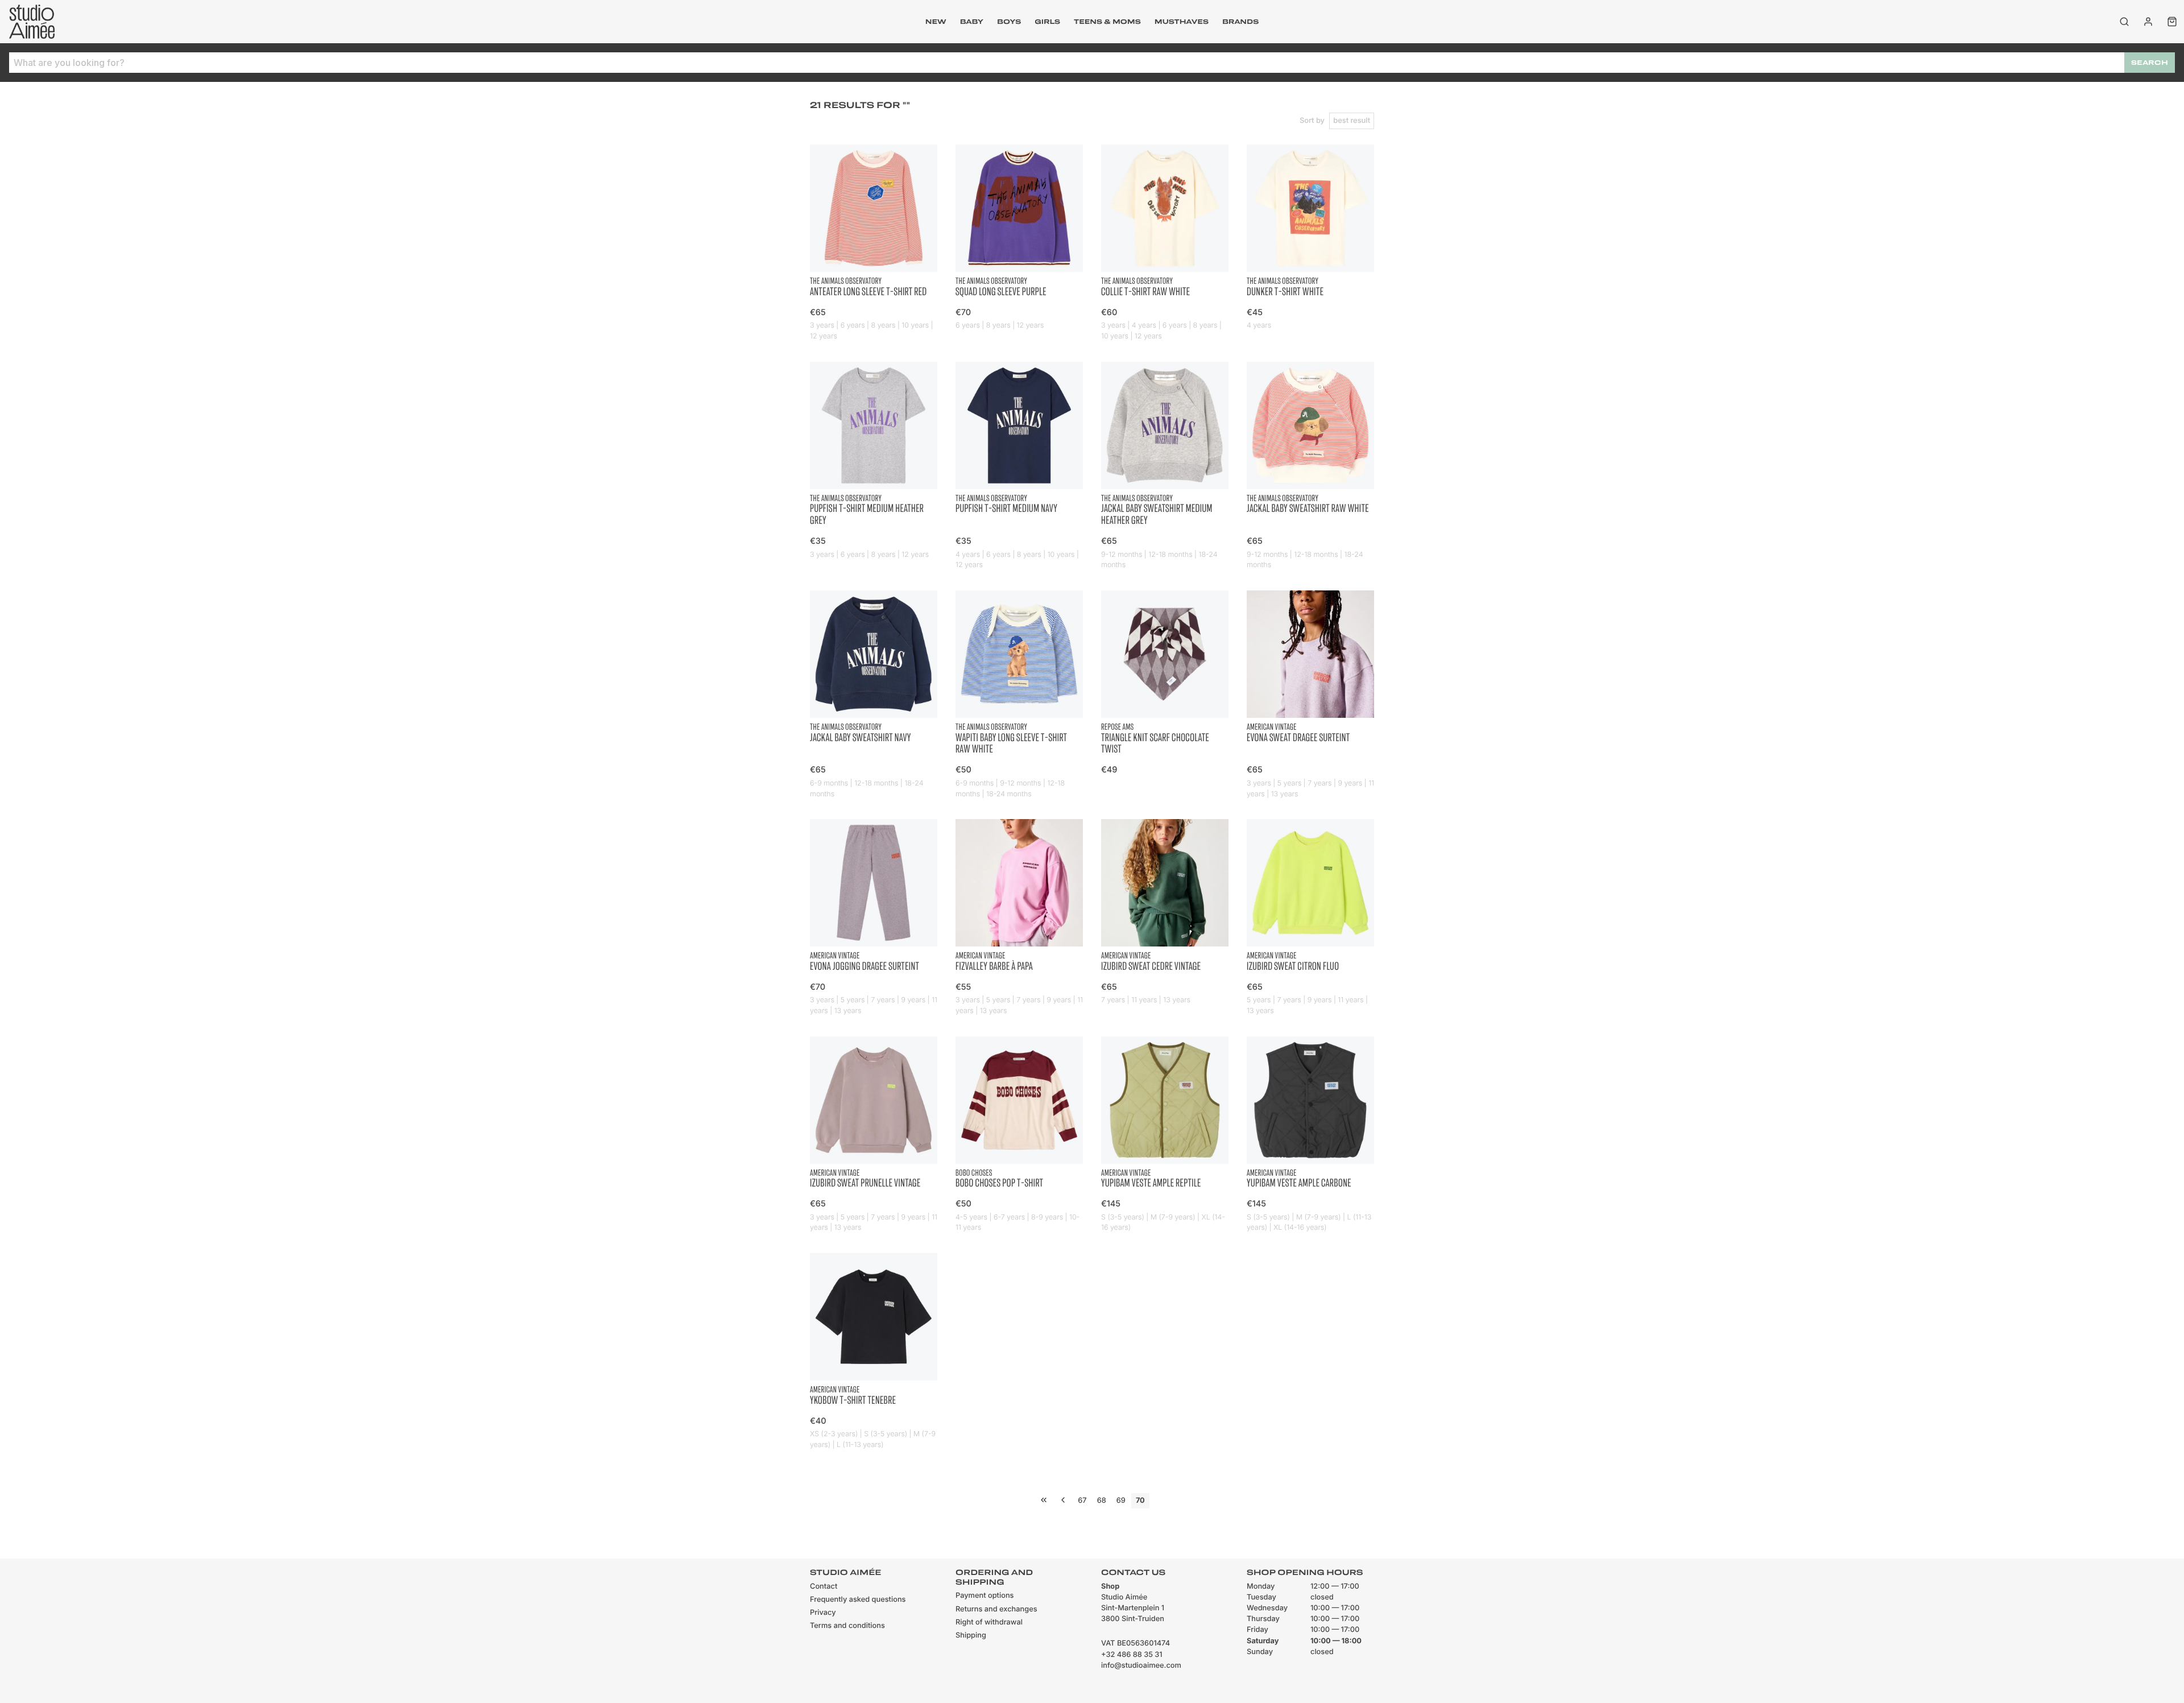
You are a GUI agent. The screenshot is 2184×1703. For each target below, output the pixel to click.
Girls (1047, 22)
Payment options (985, 1596)
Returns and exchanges (996, 1609)
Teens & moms (1107, 22)
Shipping (971, 1636)
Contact (824, 1587)
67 (1082, 1501)
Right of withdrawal (989, 1623)
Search (2150, 63)
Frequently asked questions (858, 1600)
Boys (1009, 22)
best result (1352, 121)
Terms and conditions (847, 1626)
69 (1121, 1501)
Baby (972, 22)
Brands (1240, 22)
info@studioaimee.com (1141, 1666)
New (936, 22)
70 (1140, 1501)
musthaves (1182, 22)
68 (1102, 1501)
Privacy (823, 1613)
